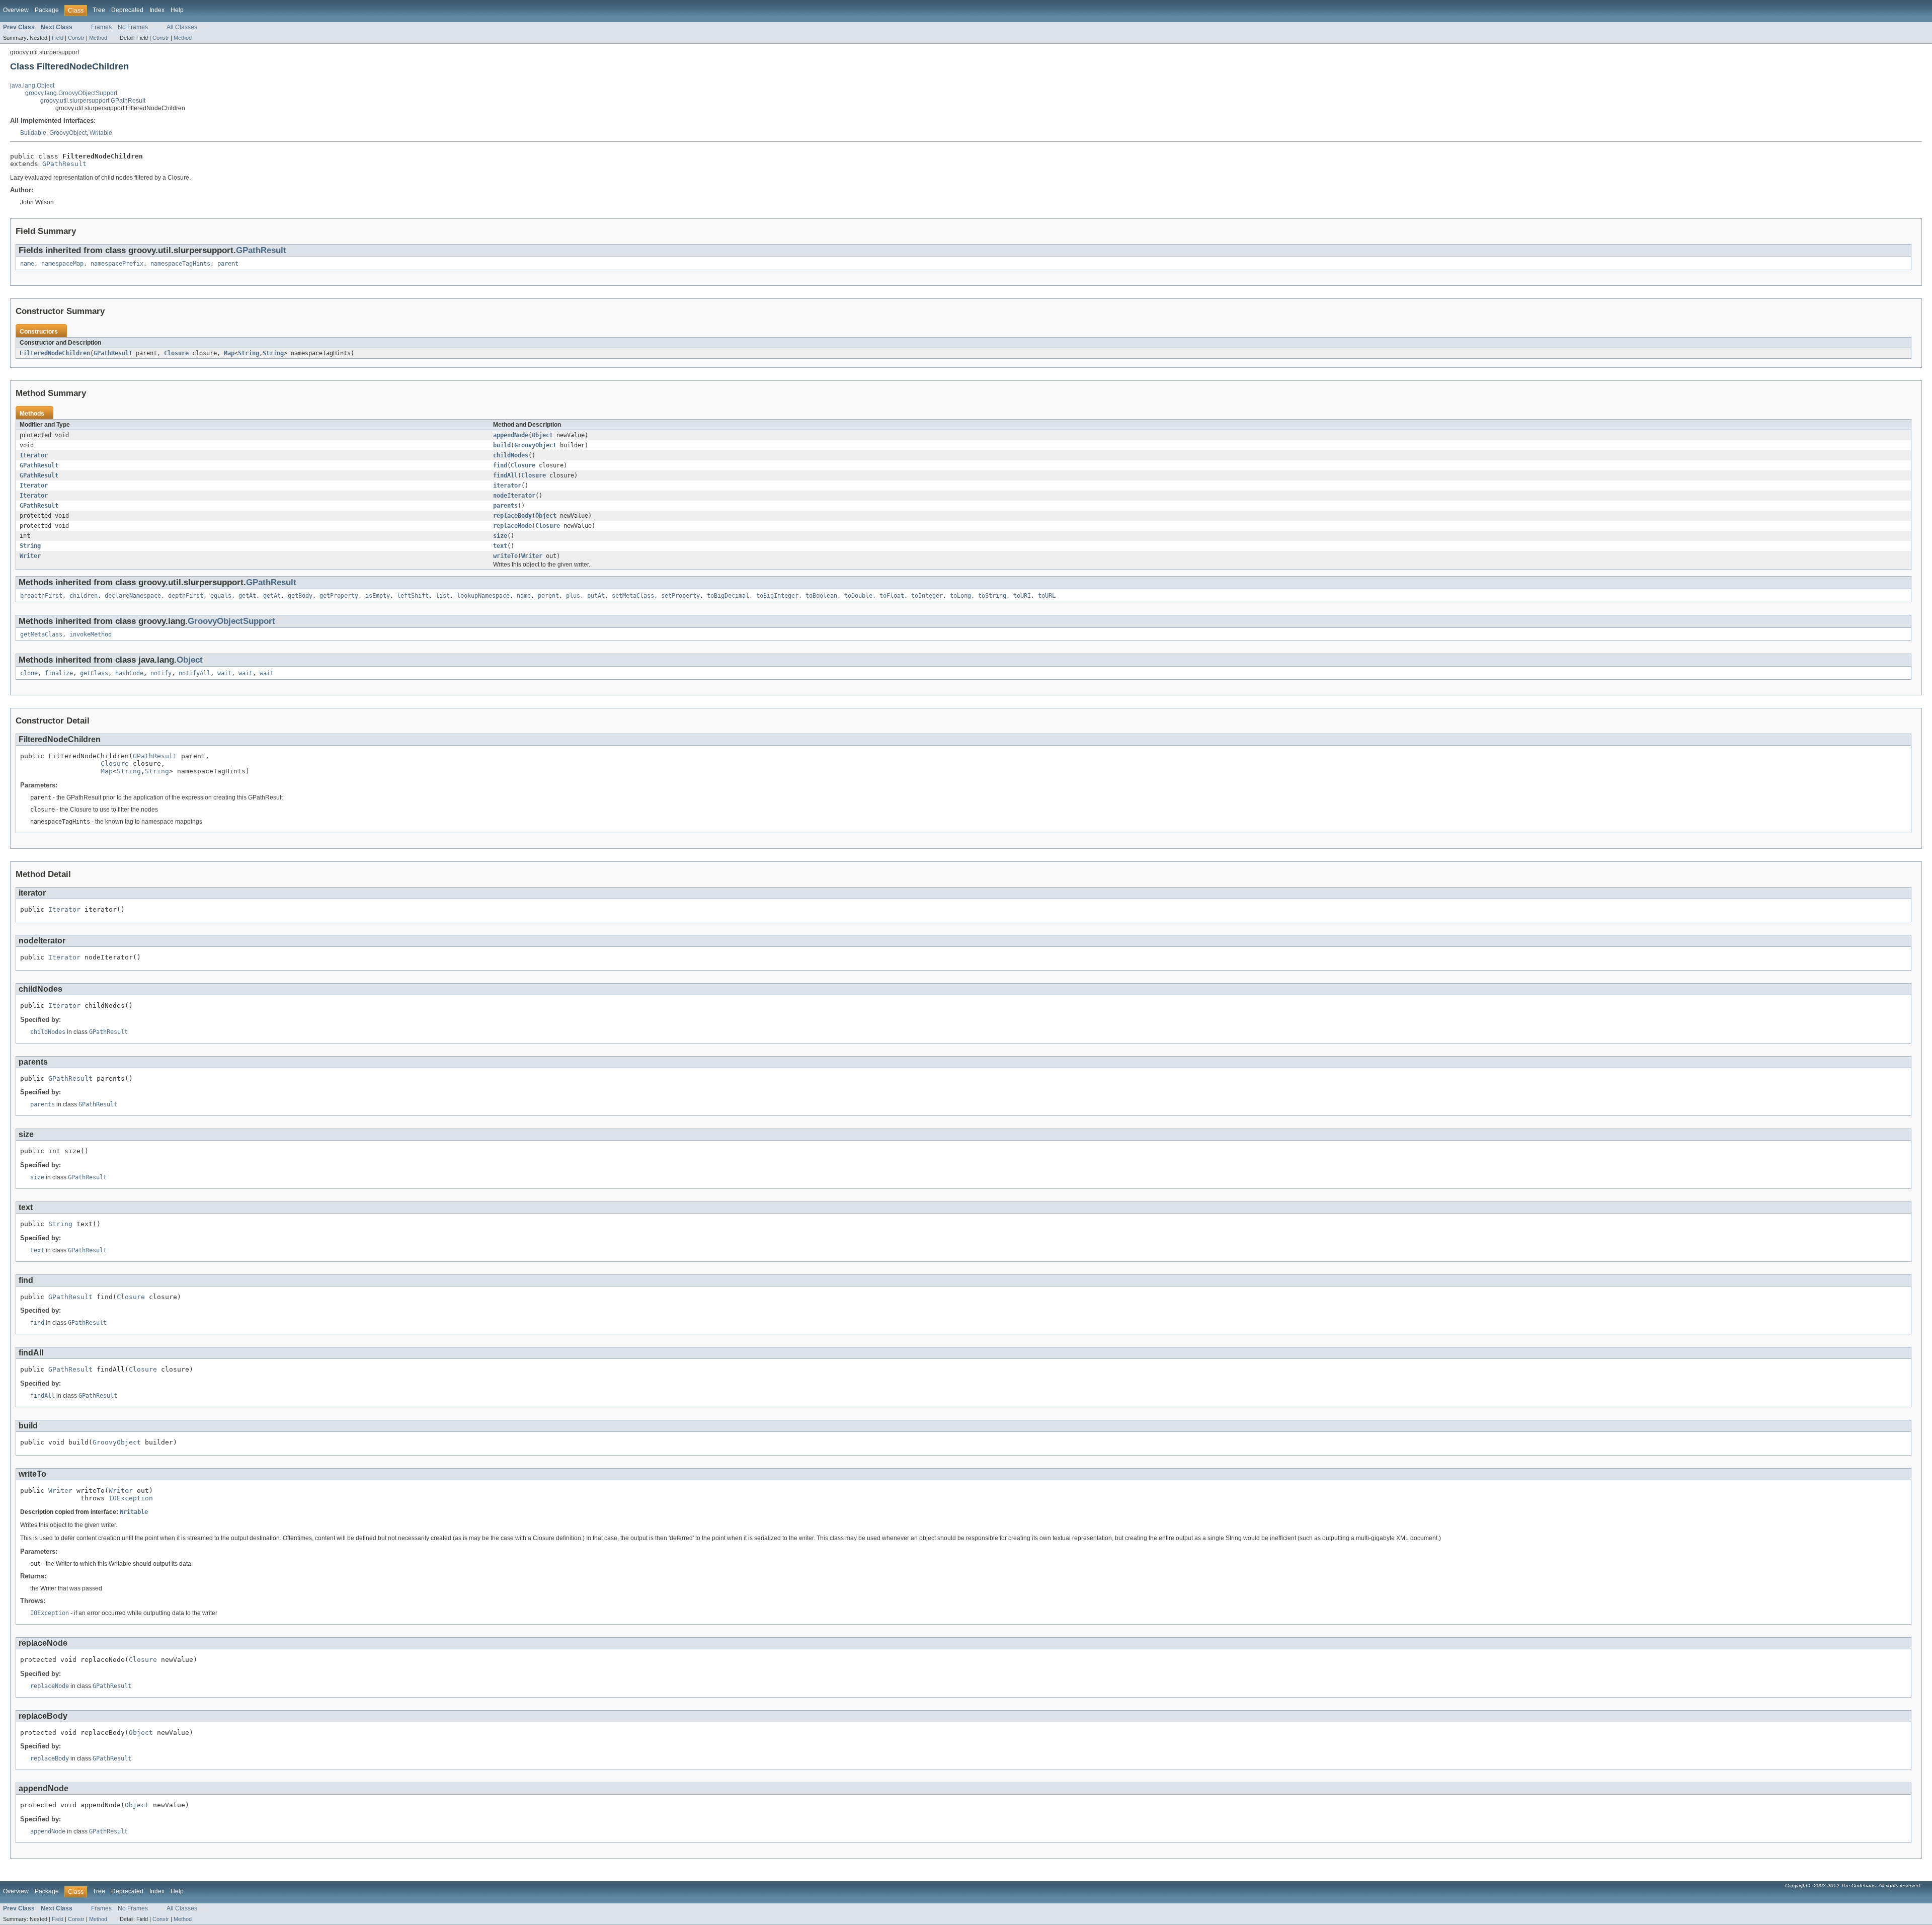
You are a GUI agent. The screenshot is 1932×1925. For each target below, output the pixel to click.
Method (98, 38)
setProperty (680, 596)
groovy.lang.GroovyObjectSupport (71, 93)
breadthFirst (41, 596)
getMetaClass (41, 634)
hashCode (129, 673)
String (249, 353)
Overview (16, 10)
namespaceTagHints (180, 264)
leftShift (413, 596)
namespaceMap (62, 264)
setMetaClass (633, 596)
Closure (176, 353)
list (443, 596)
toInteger (927, 596)
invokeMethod (91, 634)
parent (228, 264)
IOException (131, 1498)
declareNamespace (133, 596)
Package (47, 10)
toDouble (858, 596)
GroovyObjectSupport (231, 621)
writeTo (505, 556)
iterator (507, 486)
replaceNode (512, 526)
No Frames (133, 27)
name (27, 264)
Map (229, 353)
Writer (30, 556)
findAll (505, 475)
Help (177, 10)
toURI (1022, 596)
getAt (247, 596)
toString (992, 596)
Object (542, 435)
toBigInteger (777, 596)
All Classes (182, 27)
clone (29, 673)
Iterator (34, 455)
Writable (101, 133)
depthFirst (186, 596)
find (500, 465)
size (500, 536)
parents (505, 506)
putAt (596, 596)
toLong (960, 596)
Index (157, 10)
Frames (101, 27)
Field (58, 38)
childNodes (511, 455)
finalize (59, 673)
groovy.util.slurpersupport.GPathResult (93, 101)
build (502, 445)
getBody (300, 596)
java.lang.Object (32, 86)
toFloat (892, 596)
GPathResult (64, 164)
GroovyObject (68, 133)
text (500, 546)
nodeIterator (514, 496)
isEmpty (378, 596)
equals (221, 596)
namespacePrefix (117, 264)
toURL (1047, 596)
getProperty (339, 596)
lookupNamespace (483, 596)
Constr (76, 38)
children (84, 596)
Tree (99, 10)
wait (224, 673)
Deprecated (127, 10)
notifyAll (194, 673)
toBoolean (821, 596)
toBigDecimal (728, 596)
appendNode (511, 435)
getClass (94, 673)
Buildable (33, 133)
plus (573, 596)
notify (161, 673)
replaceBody (512, 516)
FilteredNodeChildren (55, 353)
